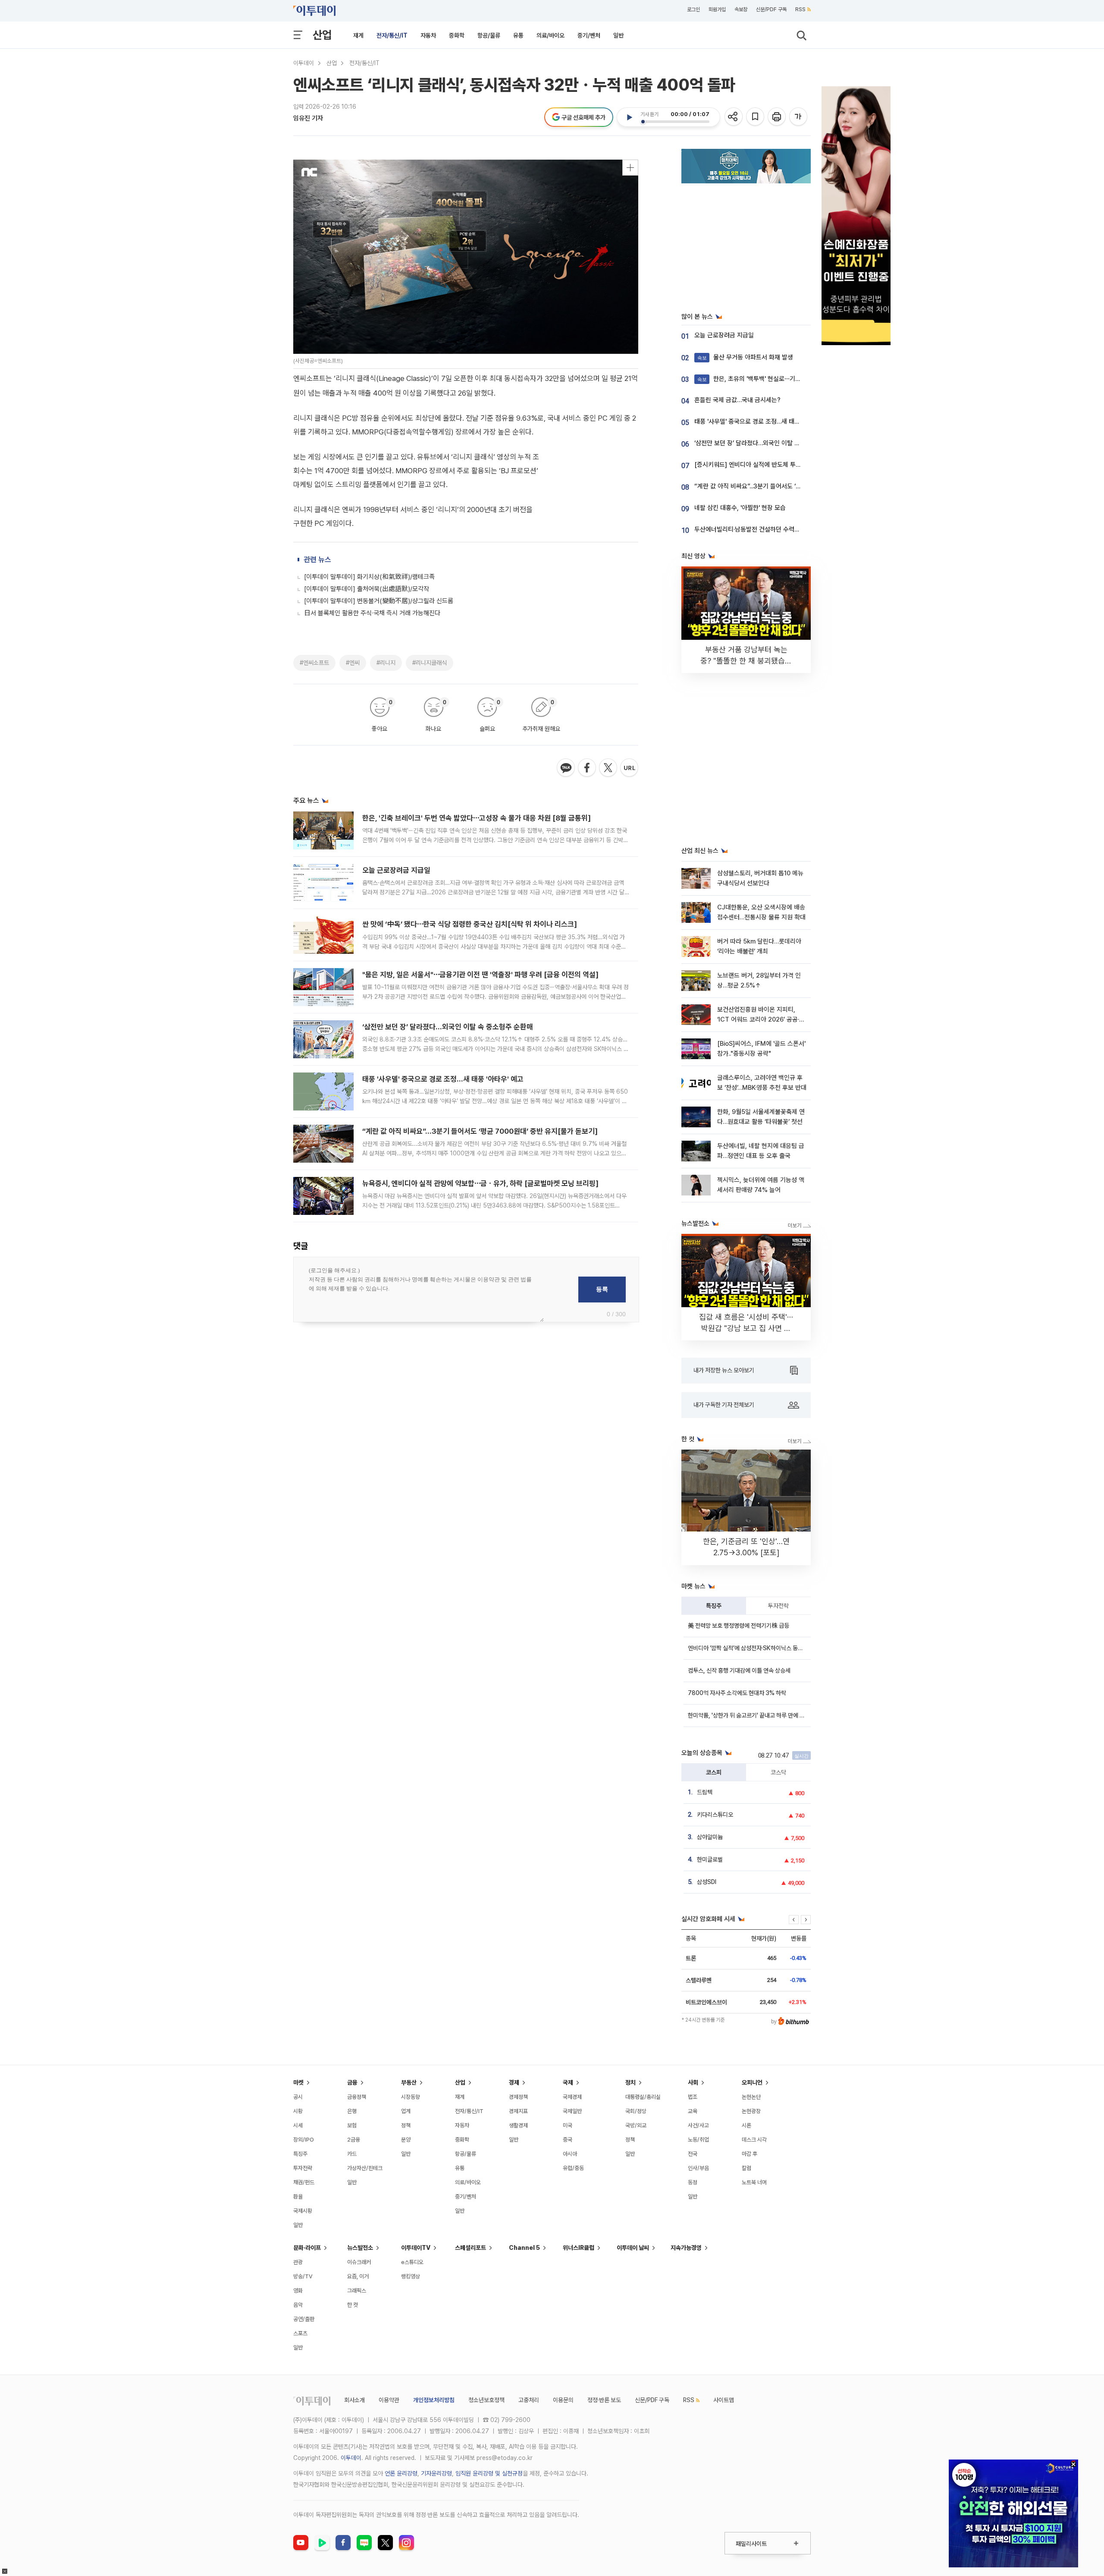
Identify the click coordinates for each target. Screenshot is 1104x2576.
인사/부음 (698, 2168)
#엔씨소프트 (314, 663)
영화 (298, 2291)
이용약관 (389, 2400)
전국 (693, 2154)
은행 (352, 2111)
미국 (568, 2125)
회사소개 (354, 2400)
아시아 (570, 2154)
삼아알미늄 (710, 1837)
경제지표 (518, 2111)
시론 (746, 2125)
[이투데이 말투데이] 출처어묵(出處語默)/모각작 (367, 589)
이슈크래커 (359, 2262)
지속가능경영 (686, 2248)
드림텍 (705, 1792)
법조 (693, 2097)
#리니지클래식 (430, 663)
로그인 (693, 9)
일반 (618, 35)
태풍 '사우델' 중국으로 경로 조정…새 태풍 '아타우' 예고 (443, 1079)
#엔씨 (353, 663)
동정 (693, 2182)
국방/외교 (636, 2125)
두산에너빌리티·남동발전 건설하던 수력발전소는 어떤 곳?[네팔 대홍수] (785, 529)
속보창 (741, 9)
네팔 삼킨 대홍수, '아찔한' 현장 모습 (740, 508)
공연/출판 (304, 2319)
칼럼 (746, 2168)
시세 (298, 2125)
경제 (514, 2082)
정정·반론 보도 (604, 2400)
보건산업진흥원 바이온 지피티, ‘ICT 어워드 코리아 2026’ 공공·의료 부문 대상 (761, 1020)
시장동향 (411, 2097)
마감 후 (750, 2154)
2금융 (354, 2140)
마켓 (298, 2082)
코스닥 (778, 1772)
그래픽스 (357, 2291)
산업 (322, 35)
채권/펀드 (304, 2182)
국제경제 (572, 2097)
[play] (629, 117)
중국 (568, 2140)
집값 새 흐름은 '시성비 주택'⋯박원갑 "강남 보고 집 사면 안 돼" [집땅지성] (746, 1328)
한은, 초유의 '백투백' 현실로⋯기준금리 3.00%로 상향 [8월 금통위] (791, 379)
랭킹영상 (411, 2276)
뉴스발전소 (360, 2248)
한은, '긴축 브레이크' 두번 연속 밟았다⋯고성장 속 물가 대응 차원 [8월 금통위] (477, 818)
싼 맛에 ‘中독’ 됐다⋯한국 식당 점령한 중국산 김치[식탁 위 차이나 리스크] (470, 924)
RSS (800, 9)
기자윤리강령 (436, 2473)
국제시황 (303, 2211)
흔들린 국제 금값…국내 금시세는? (737, 400)
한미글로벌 (710, 1859)
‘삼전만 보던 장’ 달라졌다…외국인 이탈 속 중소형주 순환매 (448, 1027)
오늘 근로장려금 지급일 (396, 870)
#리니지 (386, 663)
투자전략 (778, 1606)
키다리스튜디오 (715, 1815)
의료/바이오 (550, 35)
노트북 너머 (754, 2182)
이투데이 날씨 (633, 2248)
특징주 (714, 1606)
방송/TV (303, 2276)
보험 (352, 2125)
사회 (693, 2082)
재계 (358, 35)
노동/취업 (698, 2140)
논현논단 (751, 2097)
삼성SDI (707, 1882)
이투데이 (304, 63)
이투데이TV (416, 2248)
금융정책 (357, 2097)
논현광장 (751, 2111)
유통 (518, 35)
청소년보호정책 (486, 2400)
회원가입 (717, 9)
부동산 (409, 2082)
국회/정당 (636, 2111)
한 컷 (353, 2305)
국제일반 (572, 2111)
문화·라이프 (307, 2248)
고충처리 (529, 2400)
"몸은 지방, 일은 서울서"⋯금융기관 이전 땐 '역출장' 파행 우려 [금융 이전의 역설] (480, 975)
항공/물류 (489, 35)
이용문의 (563, 2400)
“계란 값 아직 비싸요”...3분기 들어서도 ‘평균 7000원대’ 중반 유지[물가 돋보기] (480, 1131)
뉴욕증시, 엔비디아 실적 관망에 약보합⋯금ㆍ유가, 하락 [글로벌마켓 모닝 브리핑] (480, 1183)
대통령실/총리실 (643, 2097)
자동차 (428, 35)
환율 (298, 2197)
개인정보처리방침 (434, 2400)
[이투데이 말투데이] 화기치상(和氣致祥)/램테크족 (369, 577)
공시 (298, 2097)
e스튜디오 (412, 2262)
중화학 (457, 35)
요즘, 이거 (358, 2276)
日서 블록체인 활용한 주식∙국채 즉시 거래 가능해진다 (372, 613)
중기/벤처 (589, 35)
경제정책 (518, 2097)
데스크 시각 (754, 2140)
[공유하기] (734, 117)
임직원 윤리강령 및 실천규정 (489, 2473)
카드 (352, 2154)
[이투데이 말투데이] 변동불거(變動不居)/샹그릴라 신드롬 (379, 601)
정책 (406, 2125)
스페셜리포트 (470, 2248)
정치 (630, 2082)
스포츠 (300, 2333)
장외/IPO (304, 2140)
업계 (406, 2111)
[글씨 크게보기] (799, 117)
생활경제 (518, 2125)
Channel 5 (524, 2248)
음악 (298, 2305)
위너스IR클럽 (579, 2248)
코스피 (714, 1772)
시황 (298, 2111)
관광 (298, 2262)
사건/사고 (698, 2125)
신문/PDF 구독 (771, 9)
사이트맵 (724, 2400)
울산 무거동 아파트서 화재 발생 (745, 357)
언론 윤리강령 (401, 2473)
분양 (406, 2140)
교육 (693, 2111)
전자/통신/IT (392, 35)
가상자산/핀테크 (365, 2168)
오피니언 (752, 2082)
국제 (568, 2082)
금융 (352, 2082)
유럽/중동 (573, 2168)
